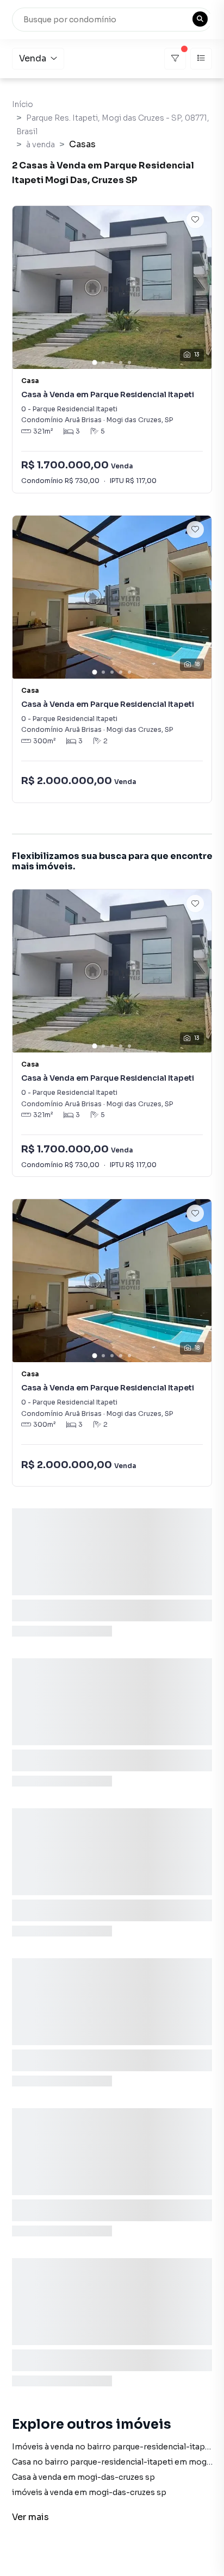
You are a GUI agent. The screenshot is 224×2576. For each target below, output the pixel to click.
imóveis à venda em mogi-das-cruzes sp (89, 2492)
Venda (33, 58)
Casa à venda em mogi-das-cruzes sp (83, 2477)
